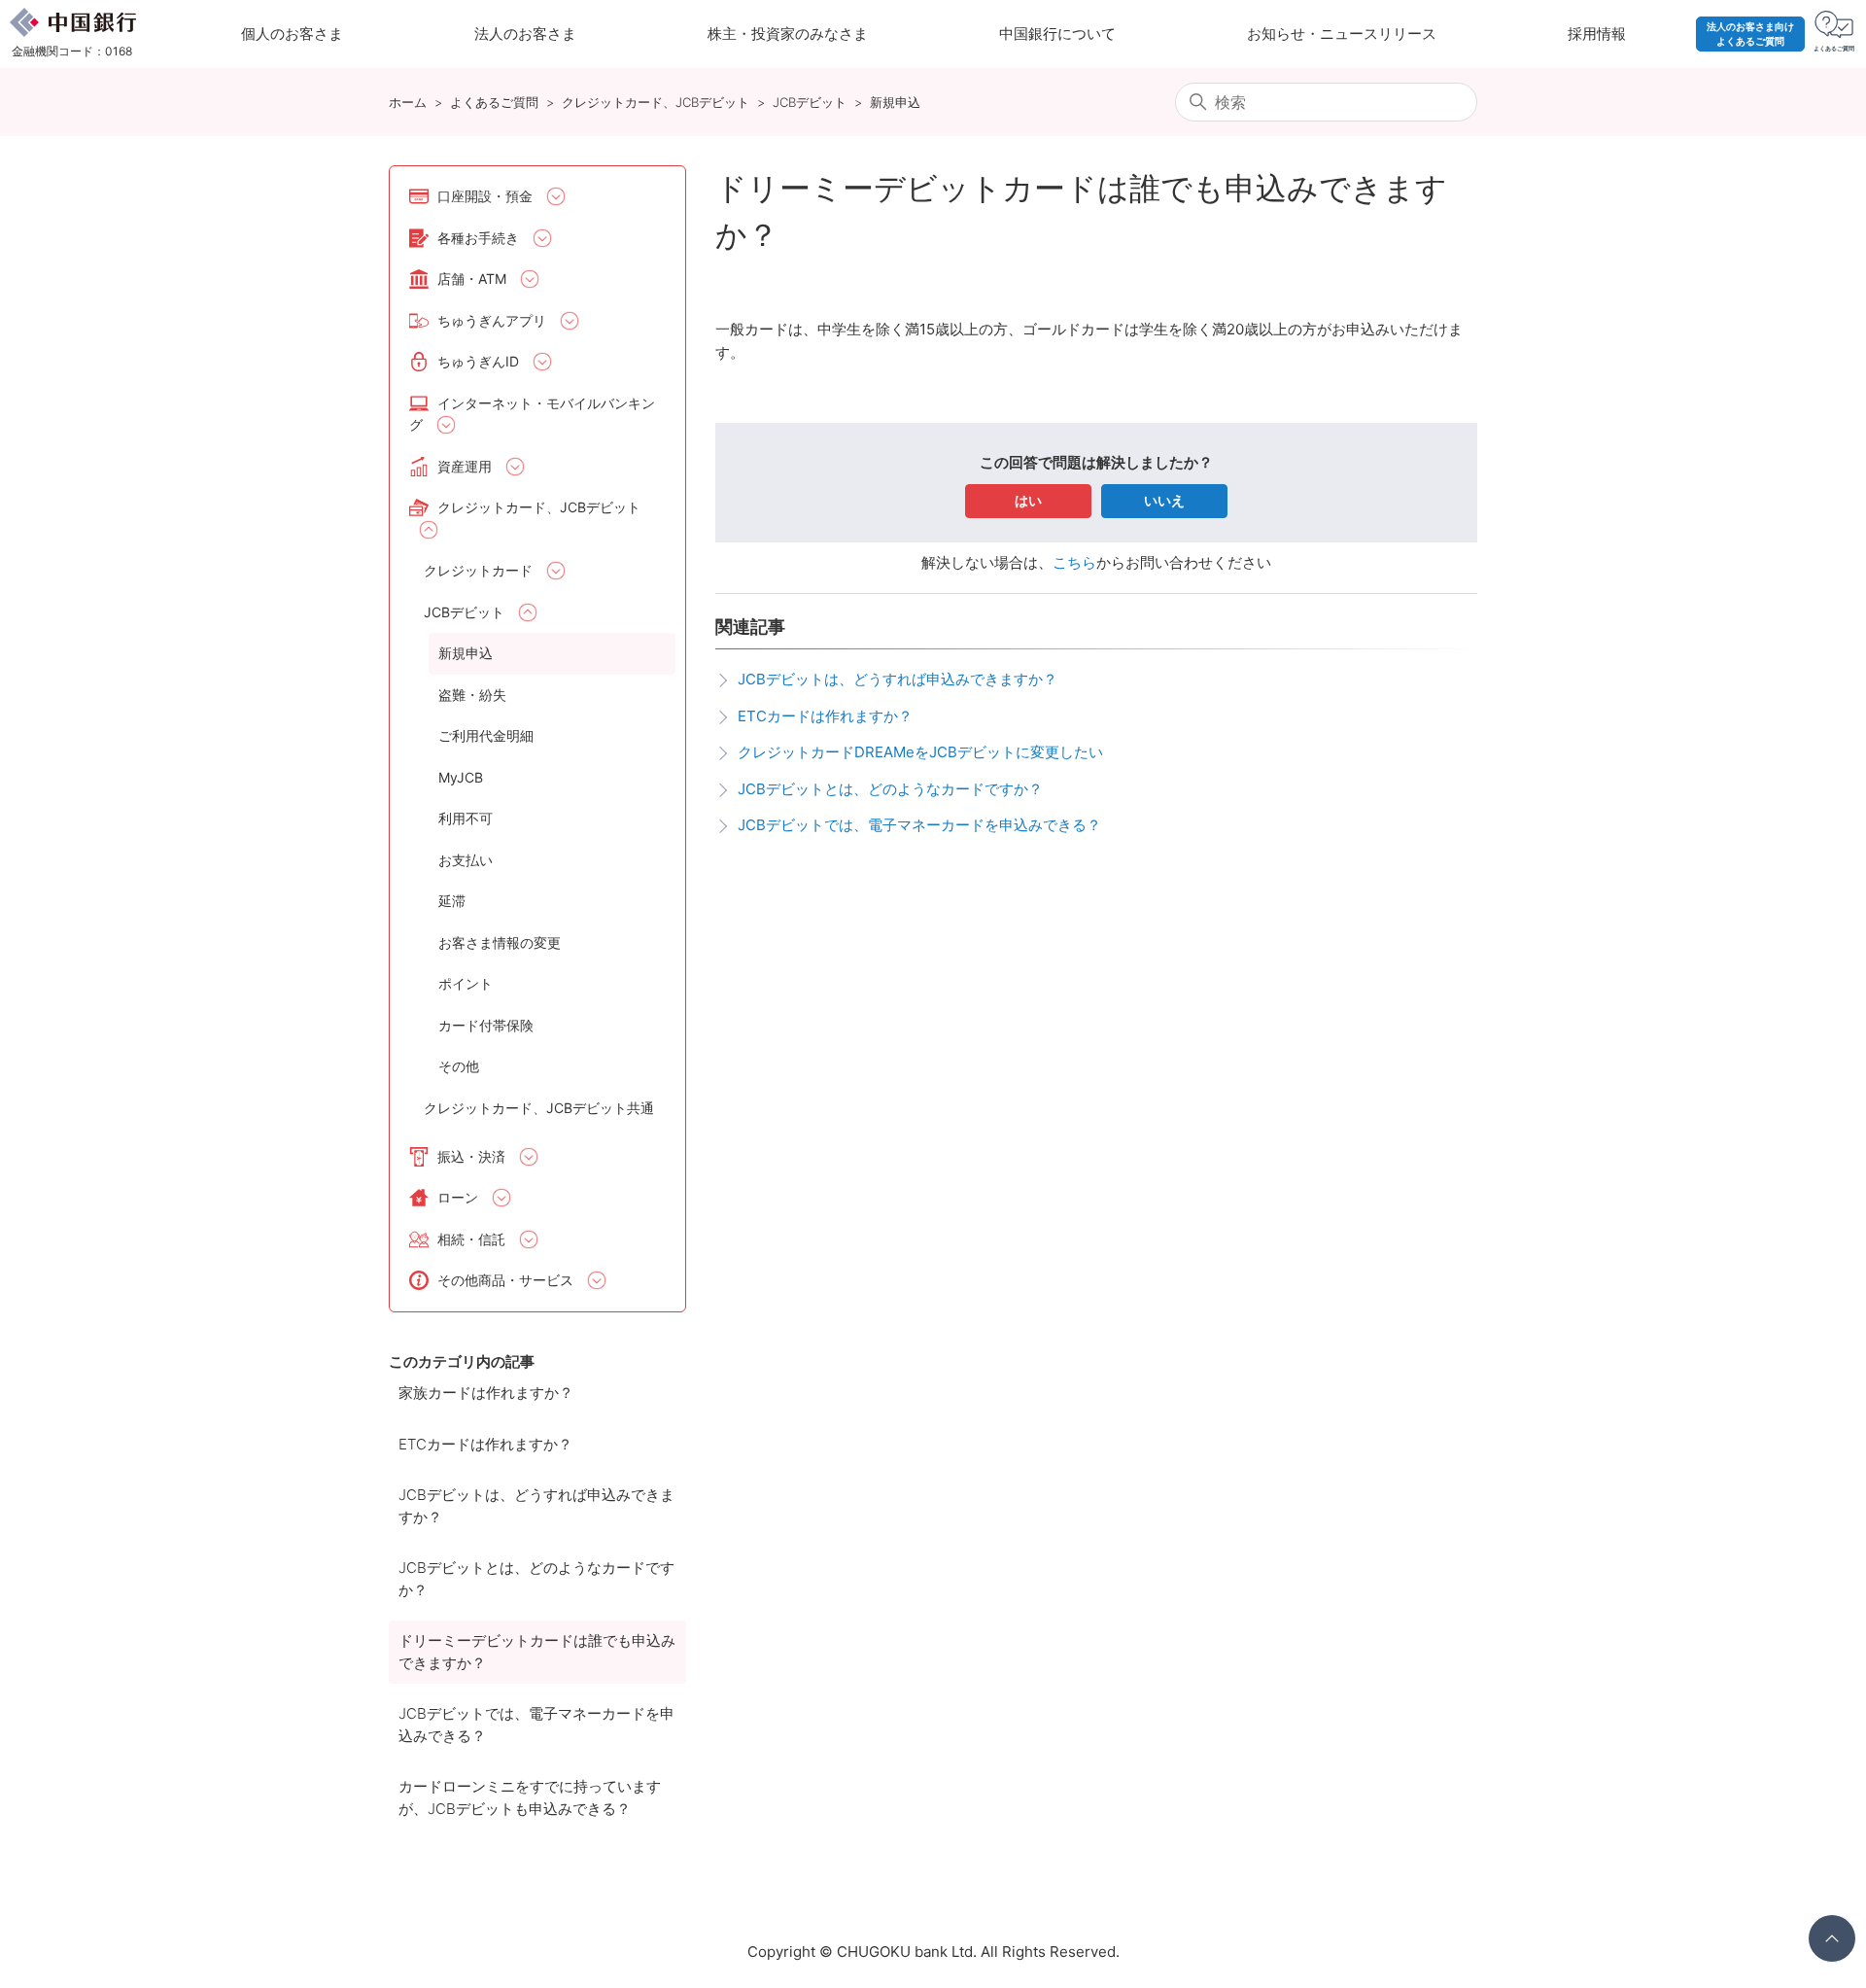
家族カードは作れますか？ (486, 1393)
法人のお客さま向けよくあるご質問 (1750, 34)
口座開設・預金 (485, 196)
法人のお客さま (525, 34)
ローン (458, 1197)
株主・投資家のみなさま (788, 34)
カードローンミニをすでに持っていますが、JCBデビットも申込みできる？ (530, 1797)
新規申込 (895, 102)
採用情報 (1597, 34)
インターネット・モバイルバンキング (532, 414)
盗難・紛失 (472, 695)
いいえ (1164, 500)
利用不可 (466, 818)
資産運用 (465, 466)
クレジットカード (478, 570)
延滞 (452, 901)
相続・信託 (471, 1239)
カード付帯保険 (486, 1025)
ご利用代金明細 (486, 735)
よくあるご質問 (494, 102)
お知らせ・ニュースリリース (1342, 34)
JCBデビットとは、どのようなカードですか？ (536, 1579)
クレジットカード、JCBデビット (656, 102)
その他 (459, 1066)
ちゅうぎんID (478, 361)
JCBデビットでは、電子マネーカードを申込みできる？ (536, 1725)
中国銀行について (1057, 34)
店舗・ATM (472, 279)
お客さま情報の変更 (500, 942)
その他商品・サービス (505, 1280)
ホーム (408, 102)
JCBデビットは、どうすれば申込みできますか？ (536, 1506)
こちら (1074, 562)
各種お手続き (478, 238)
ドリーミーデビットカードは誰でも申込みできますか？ (537, 1652)
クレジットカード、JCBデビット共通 (539, 1108)
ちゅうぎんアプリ (492, 320)
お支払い (466, 860)
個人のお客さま (292, 34)
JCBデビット (810, 102)
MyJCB (461, 777)
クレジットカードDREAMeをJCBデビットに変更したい (920, 752)
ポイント (466, 983)
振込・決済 (471, 1156)
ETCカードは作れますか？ (485, 1444)
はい (1028, 500)
